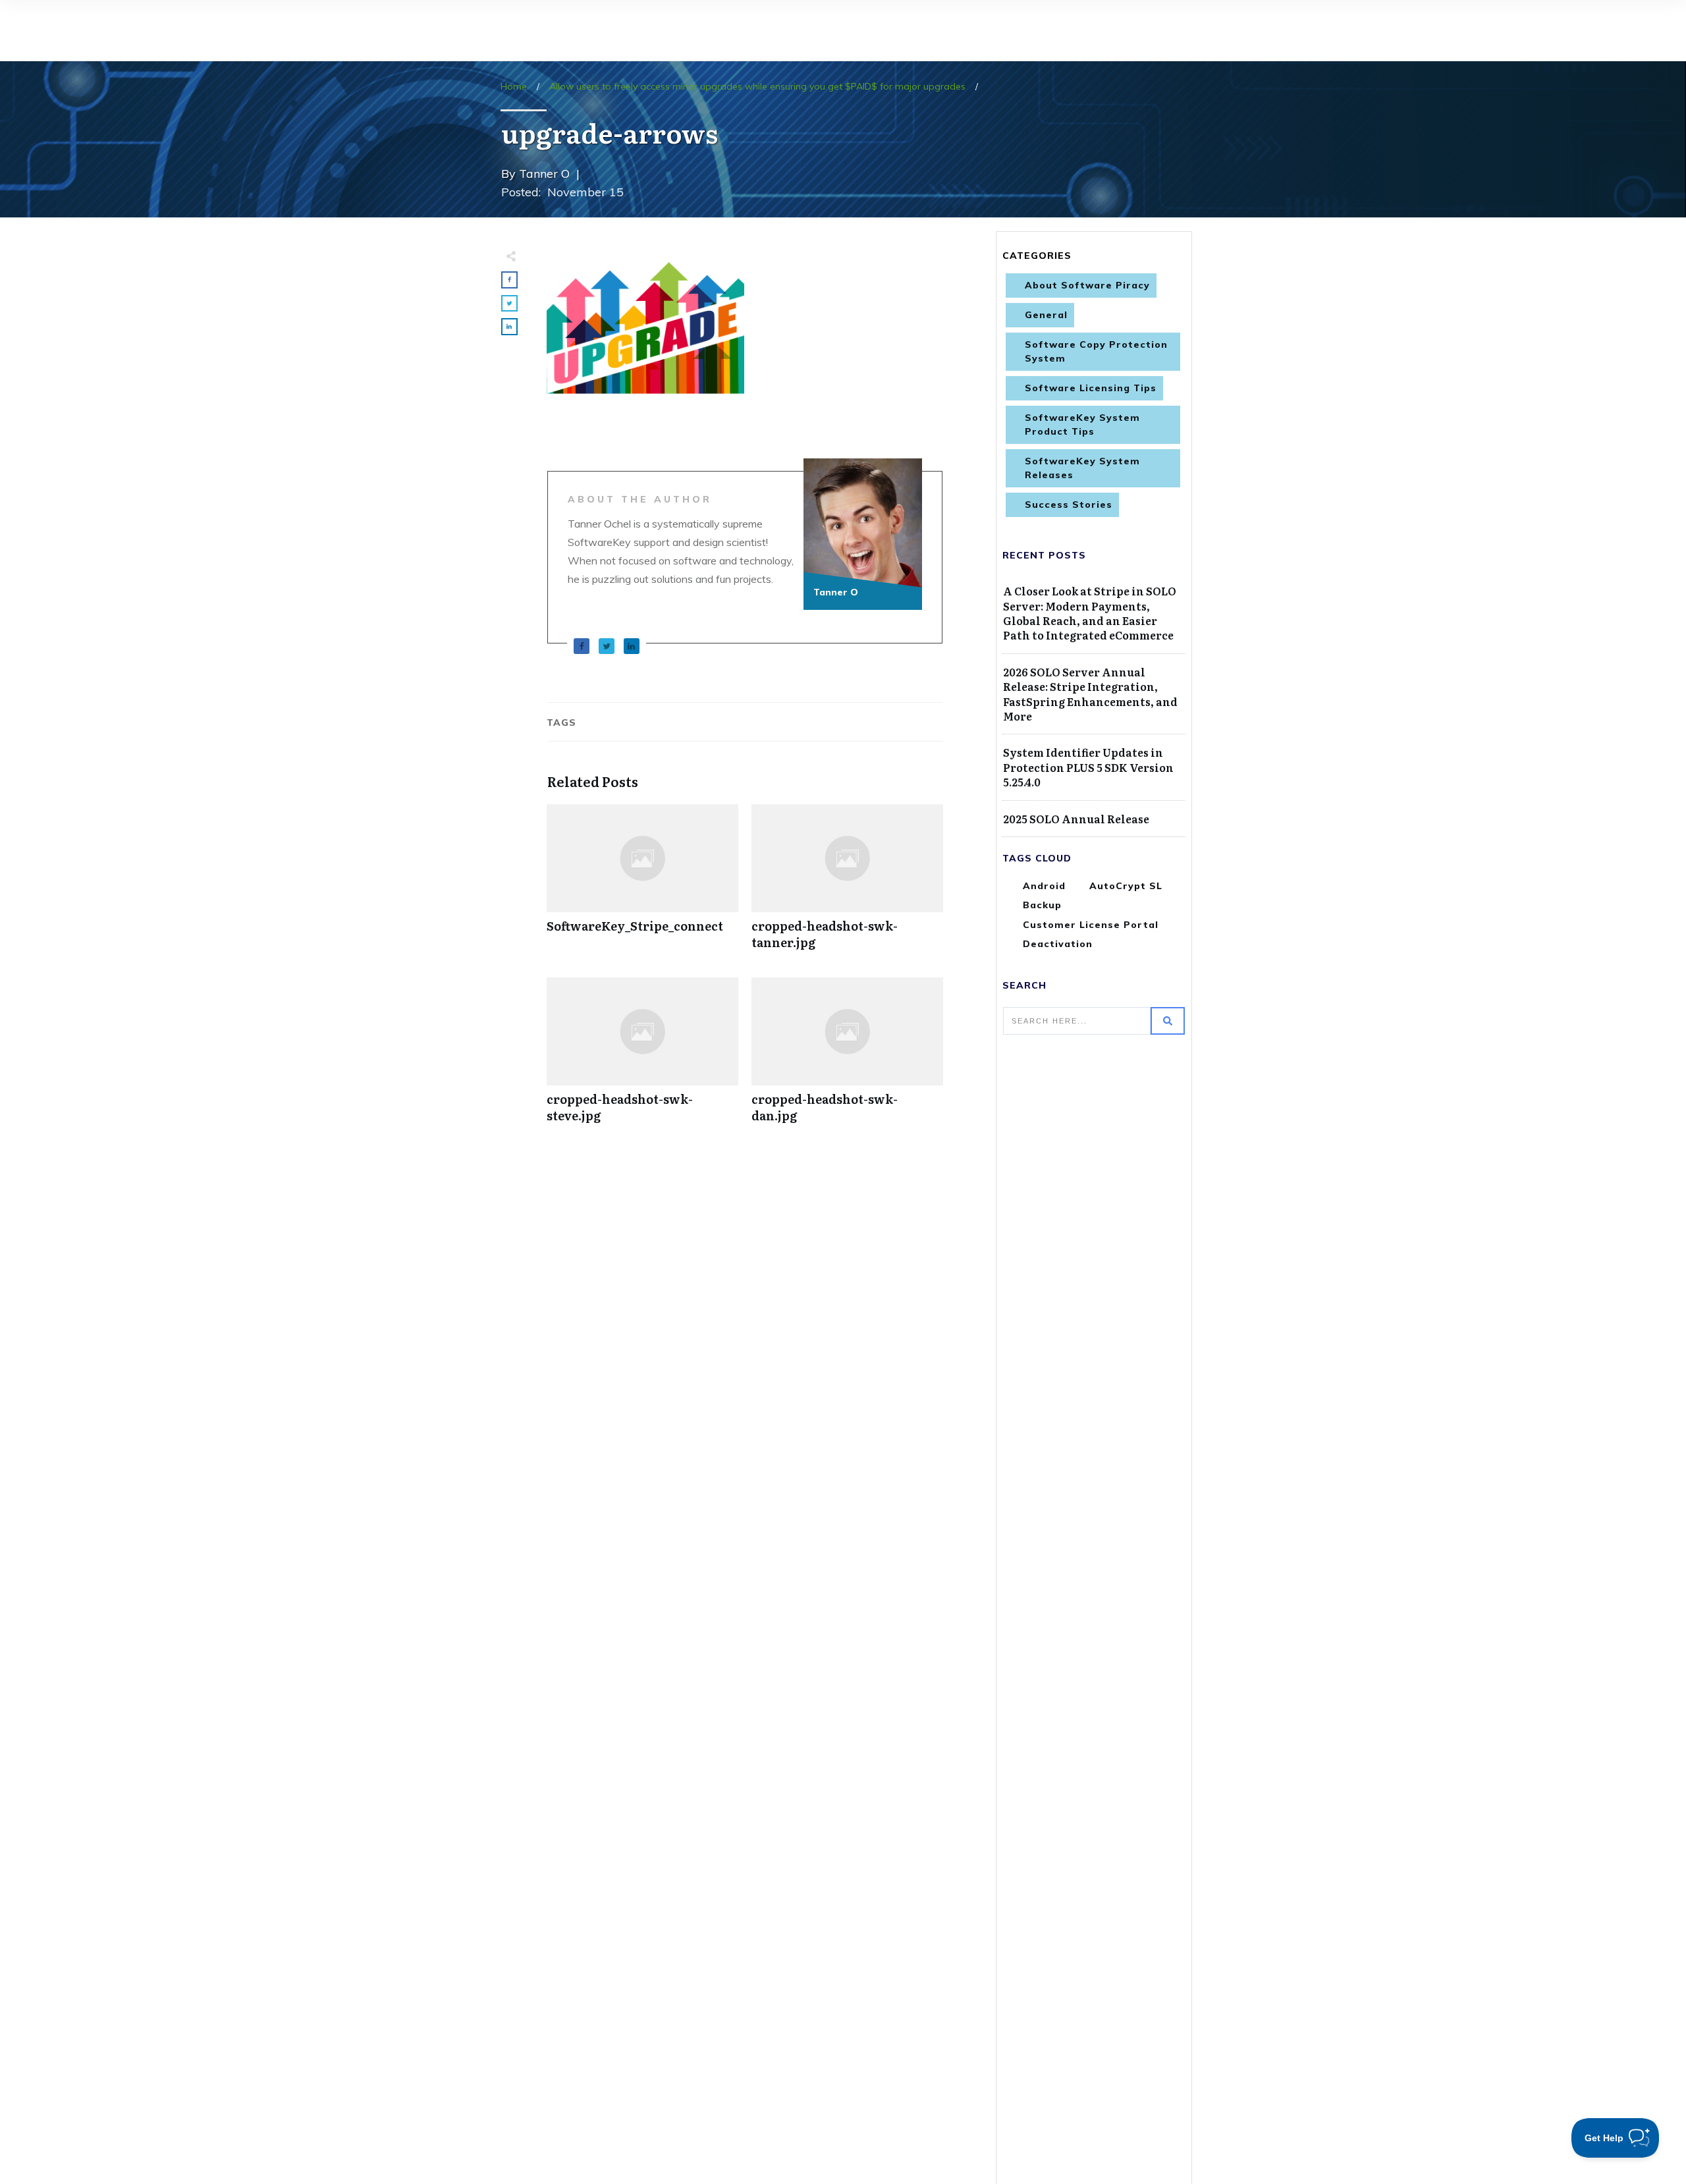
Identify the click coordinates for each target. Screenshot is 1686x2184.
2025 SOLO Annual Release (1076, 819)
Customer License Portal (1091, 925)
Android (1044, 886)
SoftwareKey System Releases (1082, 468)
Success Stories (1069, 505)
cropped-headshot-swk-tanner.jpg (847, 884)
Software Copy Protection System (1096, 351)
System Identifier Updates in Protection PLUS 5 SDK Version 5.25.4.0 (1088, 767)
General (1046, 315)
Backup (1042, 905)
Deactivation (1058, 944)
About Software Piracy (1087, 285)
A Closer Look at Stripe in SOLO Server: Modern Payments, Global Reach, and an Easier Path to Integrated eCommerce (1090, 613)
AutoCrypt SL (1126, 886)
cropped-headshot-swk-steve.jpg (642, 1057)
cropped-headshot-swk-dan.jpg (847, 1057)
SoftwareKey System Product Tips (1082, 424)
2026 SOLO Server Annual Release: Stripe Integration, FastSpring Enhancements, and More (1090, 694)
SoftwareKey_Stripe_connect (642, 884)
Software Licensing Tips (1091, 388)
